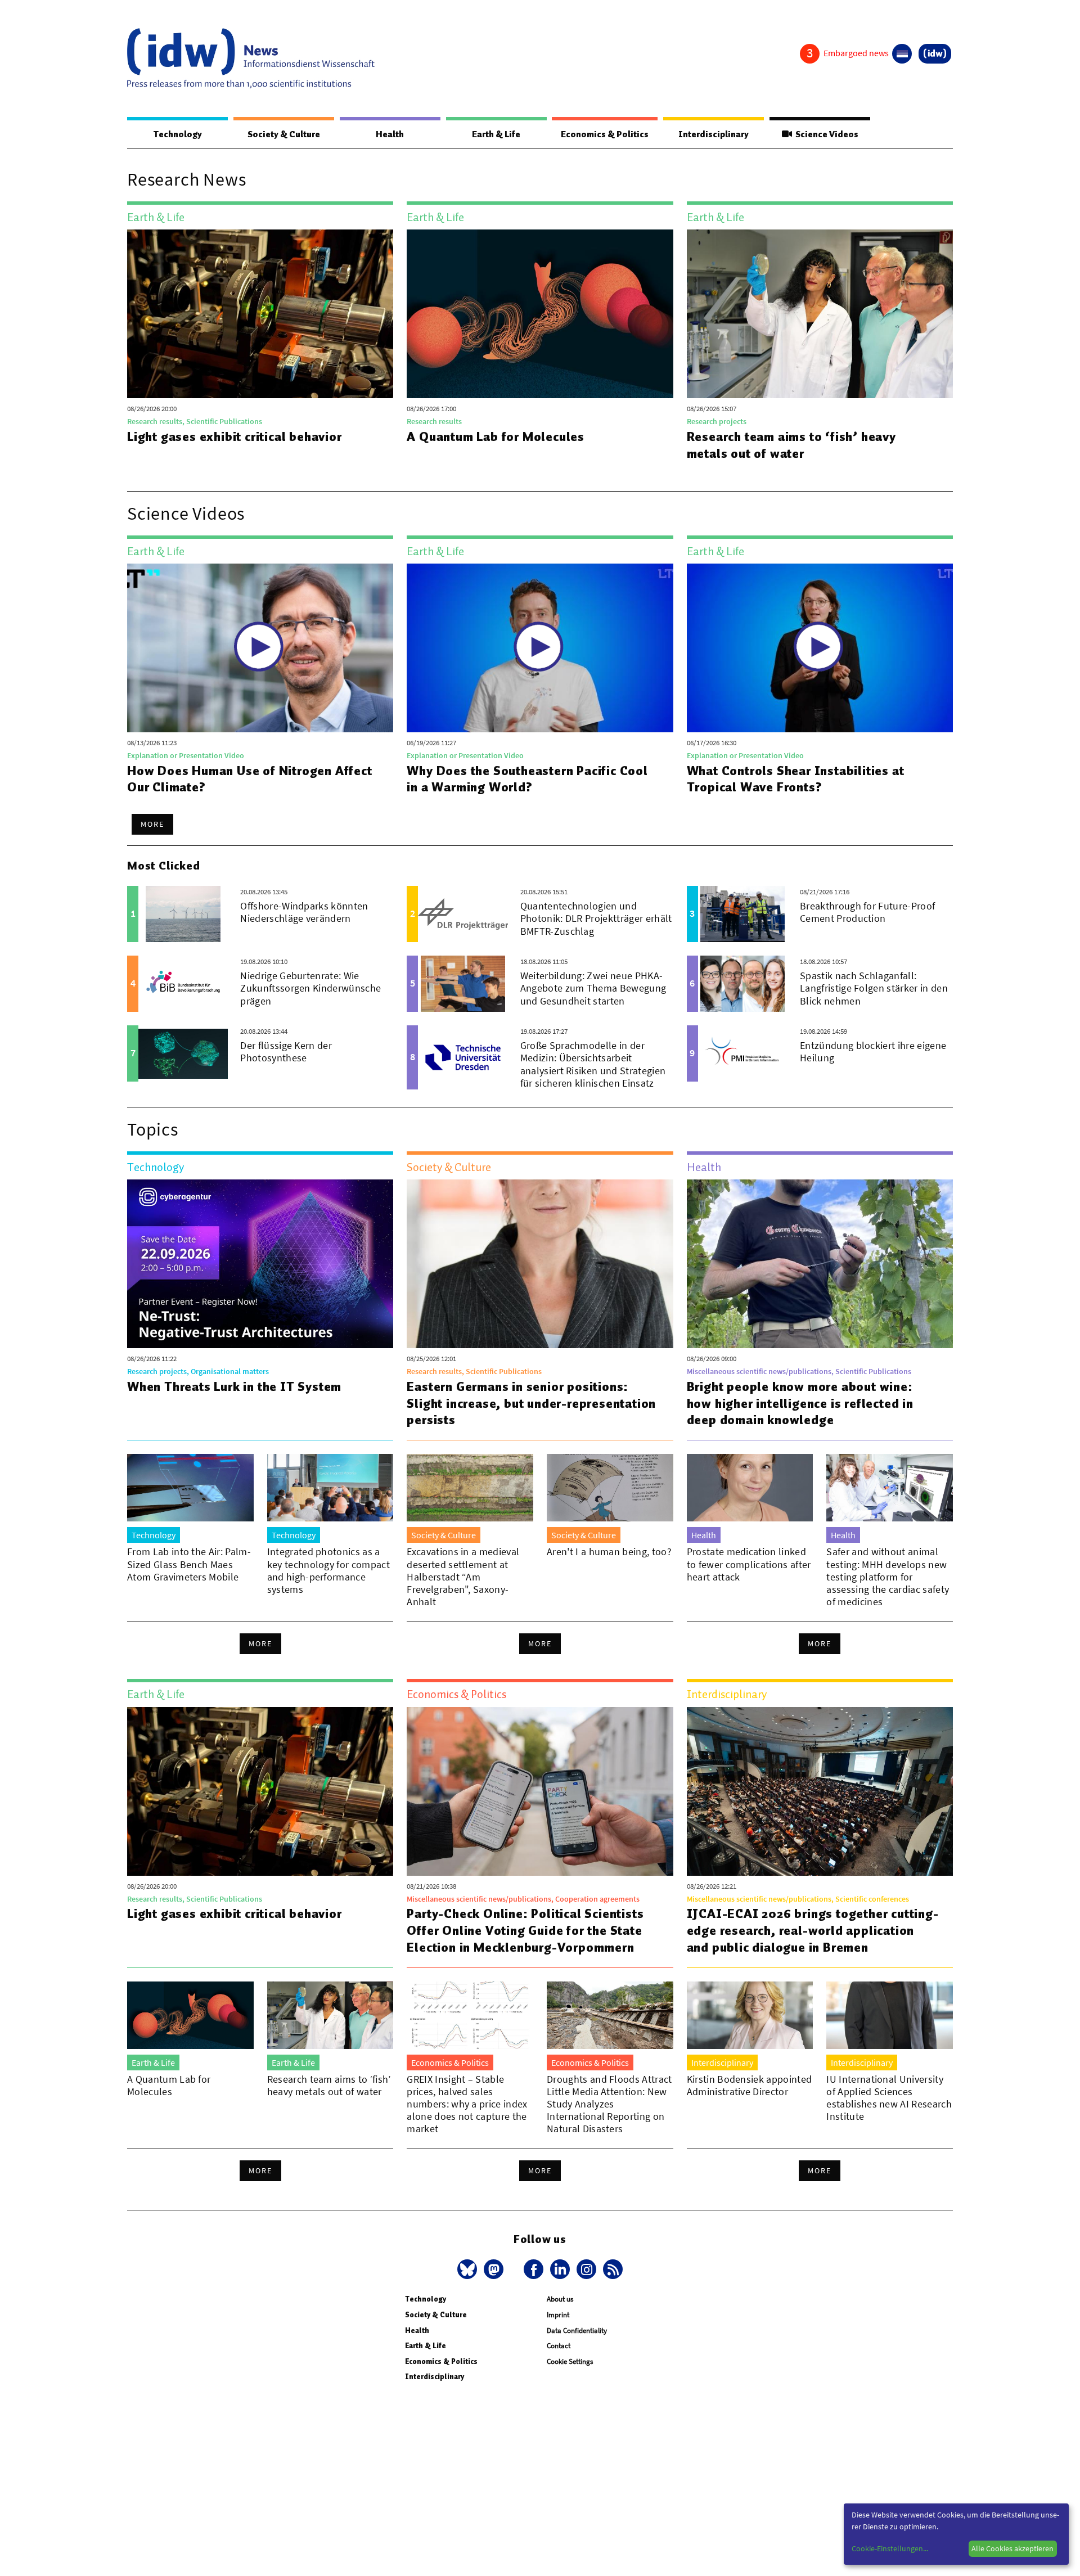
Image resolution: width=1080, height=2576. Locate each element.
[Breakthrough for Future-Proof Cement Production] (743, 914)
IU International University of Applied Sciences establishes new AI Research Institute (889, 2098)
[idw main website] (935, 54)
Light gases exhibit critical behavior (235, 436)
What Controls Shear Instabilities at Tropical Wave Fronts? (796, 779)
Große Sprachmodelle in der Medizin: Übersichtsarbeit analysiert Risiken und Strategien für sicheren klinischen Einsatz (593, 1064)
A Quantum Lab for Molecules (496, 436)
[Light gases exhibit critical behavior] (260, 314)
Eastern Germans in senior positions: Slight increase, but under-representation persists (531, 1403)
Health (390, 134)
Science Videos (825, 134)
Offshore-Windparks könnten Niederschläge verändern (304, 912)
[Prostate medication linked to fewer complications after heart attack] (750, 1488)
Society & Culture (284, 134)
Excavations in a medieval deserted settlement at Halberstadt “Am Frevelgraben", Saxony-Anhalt (463, 1576)
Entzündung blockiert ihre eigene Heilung (873, 1051)
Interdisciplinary (714, 134)
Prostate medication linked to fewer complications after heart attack (749, 1564)
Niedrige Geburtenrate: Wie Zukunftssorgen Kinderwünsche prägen (310, 988)
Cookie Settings (570, 2361)
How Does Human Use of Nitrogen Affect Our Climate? (250, 779)
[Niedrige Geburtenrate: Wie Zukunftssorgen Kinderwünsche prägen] (183, 984)
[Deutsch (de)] (902, 54)
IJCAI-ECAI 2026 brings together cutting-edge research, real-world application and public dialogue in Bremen (813, 1930)
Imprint (558, 2315)
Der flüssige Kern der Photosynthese (286, 1051)
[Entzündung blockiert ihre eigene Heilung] (743, 1053)
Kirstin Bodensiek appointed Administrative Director (750, 2085)
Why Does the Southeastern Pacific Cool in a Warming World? (527, 779)
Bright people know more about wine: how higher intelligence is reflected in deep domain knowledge (800, 1403)
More (152, 824)
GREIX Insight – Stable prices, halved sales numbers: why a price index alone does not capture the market (467, 2104)
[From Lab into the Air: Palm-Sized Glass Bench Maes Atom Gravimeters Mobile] (190, 1488)
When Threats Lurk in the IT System (234, 1386)
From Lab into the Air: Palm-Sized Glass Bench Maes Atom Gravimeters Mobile (189, 1564)
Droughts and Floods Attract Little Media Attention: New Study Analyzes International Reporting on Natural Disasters (609, 2104)
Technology (178, 134)
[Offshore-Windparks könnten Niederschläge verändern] (183, 914)
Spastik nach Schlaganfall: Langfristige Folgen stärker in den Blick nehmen (874, 988)
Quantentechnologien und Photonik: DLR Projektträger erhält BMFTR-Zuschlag (596, 918)
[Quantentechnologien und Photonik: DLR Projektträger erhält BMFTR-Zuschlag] (463, 914)
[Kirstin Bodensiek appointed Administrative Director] (750, 2015)
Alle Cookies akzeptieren (1012, 2548)
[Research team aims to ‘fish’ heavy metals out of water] (820, 314)
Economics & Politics (605, 134)
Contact (559, 2346)
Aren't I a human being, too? (609, 1552)
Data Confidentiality (577, 2330)
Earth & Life (496, 134)
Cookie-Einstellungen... (890, 2548)
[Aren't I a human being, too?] (610, 1488)
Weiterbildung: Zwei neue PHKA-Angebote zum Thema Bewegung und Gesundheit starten (593, 988)
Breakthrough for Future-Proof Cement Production (867, 912)
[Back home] (251, 58)
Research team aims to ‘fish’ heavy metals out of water (791, 445)
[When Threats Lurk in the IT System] (260, 1264)
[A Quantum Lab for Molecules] (540, 314)
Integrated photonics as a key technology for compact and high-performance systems (328, 1570)
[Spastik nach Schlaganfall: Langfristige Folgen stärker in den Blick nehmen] (743, 984)
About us (560, 2299)
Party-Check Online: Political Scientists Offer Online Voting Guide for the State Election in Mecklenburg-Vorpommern (525, 1930)
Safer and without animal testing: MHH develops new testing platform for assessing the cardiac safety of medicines (888, 1576)
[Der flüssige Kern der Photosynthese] (183, 1053)
